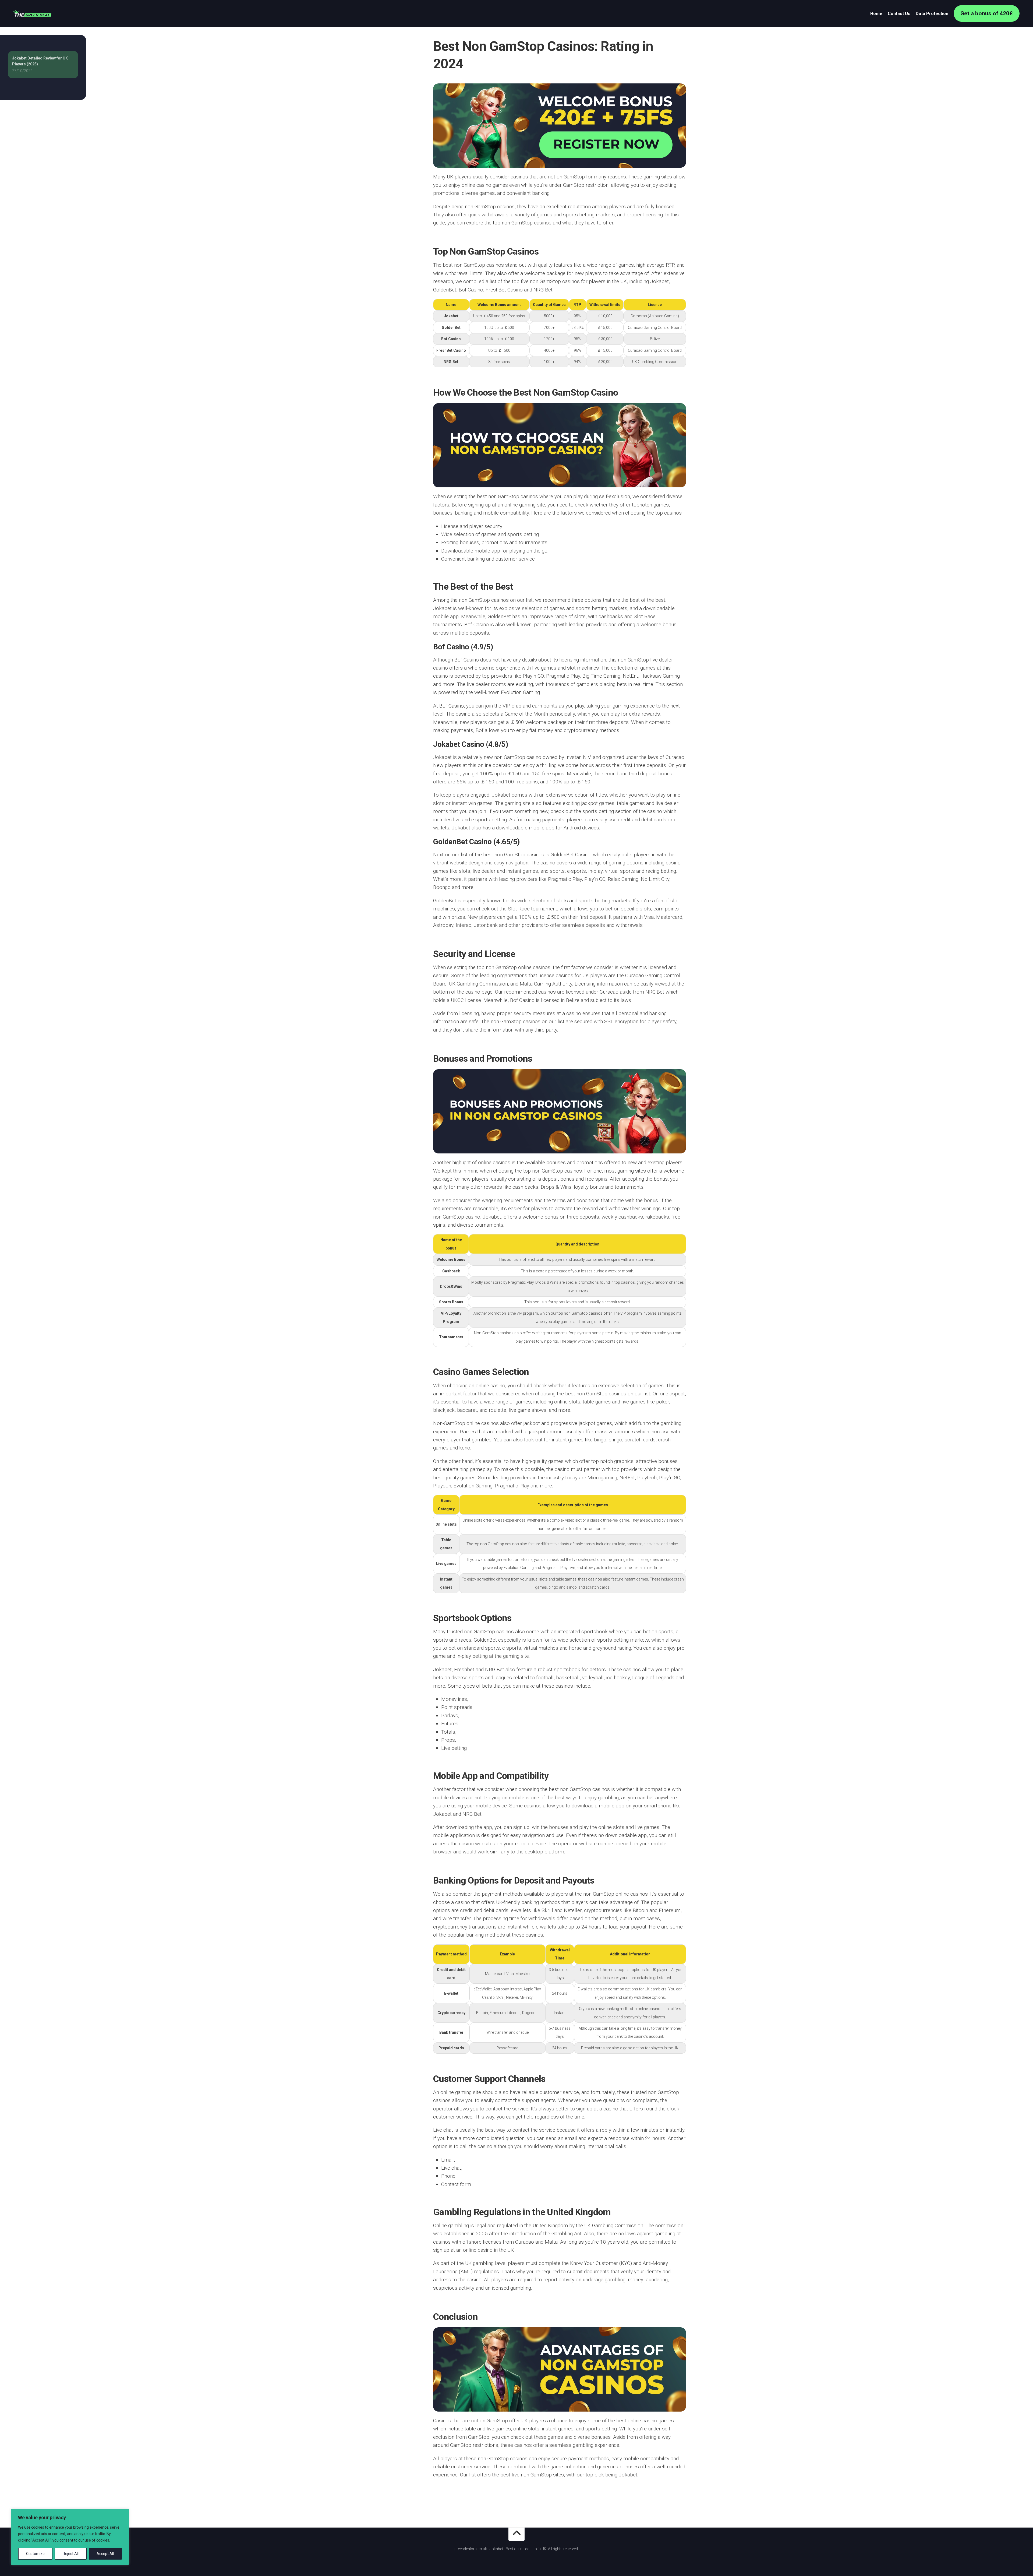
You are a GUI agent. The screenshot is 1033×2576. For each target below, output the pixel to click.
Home (876, 14)
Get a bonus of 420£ (987, 13)
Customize (35, 2554)
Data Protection (932, 14)
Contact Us (899, 14)
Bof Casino (452, 706)
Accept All (105, 2554)
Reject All (71, 2554)
